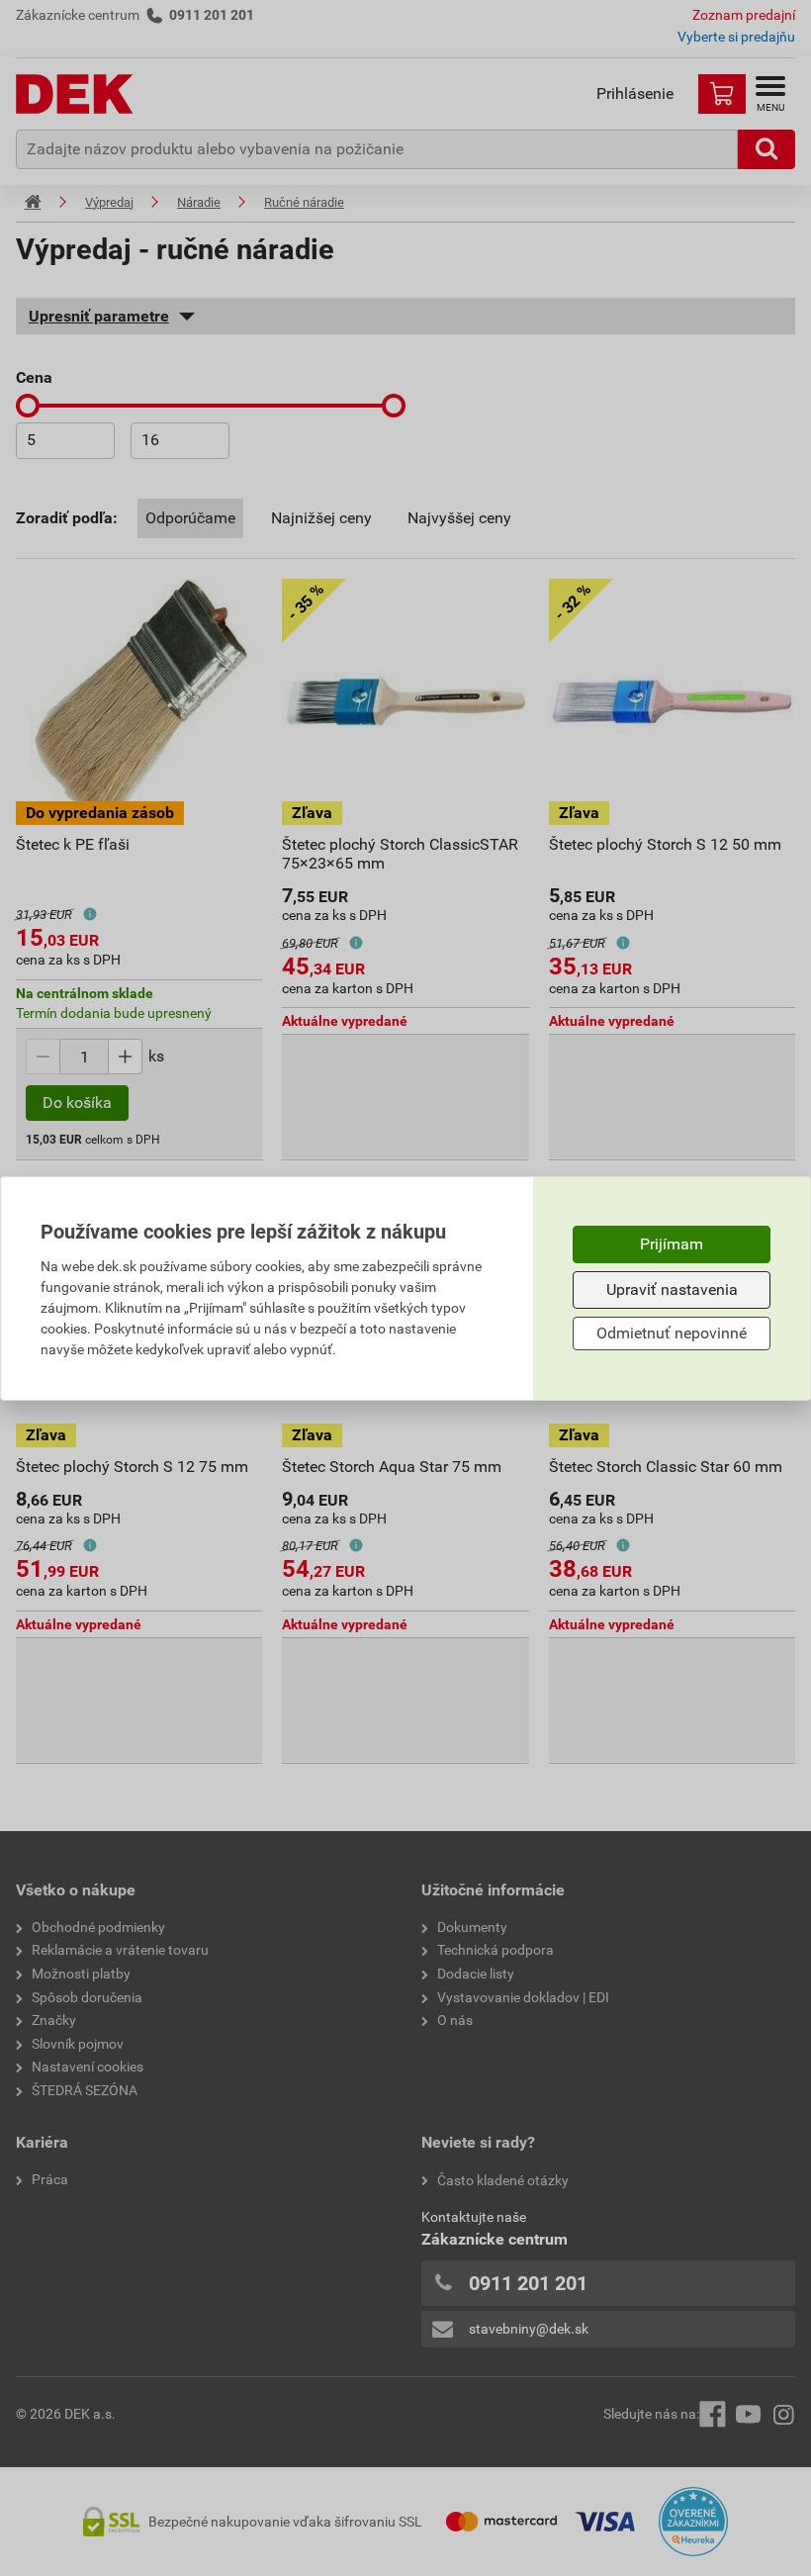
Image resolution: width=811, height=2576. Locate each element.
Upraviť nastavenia (672, 1289)
